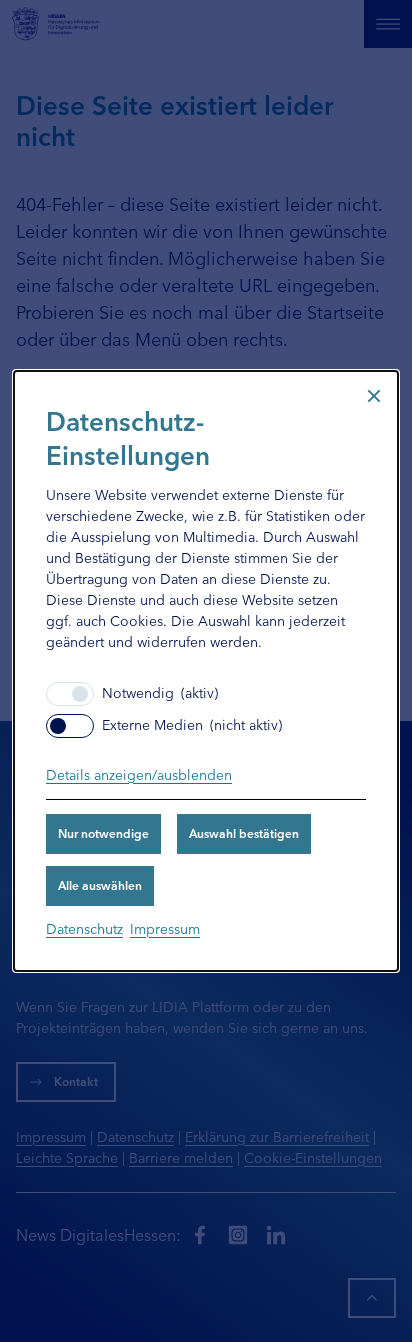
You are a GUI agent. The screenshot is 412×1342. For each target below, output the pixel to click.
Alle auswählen (100, 884)
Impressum (165, 928)
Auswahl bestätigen (244, 832)
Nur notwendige (103, 832)
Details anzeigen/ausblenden (139, 774)
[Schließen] (374, 395)
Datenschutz (84, 928)
